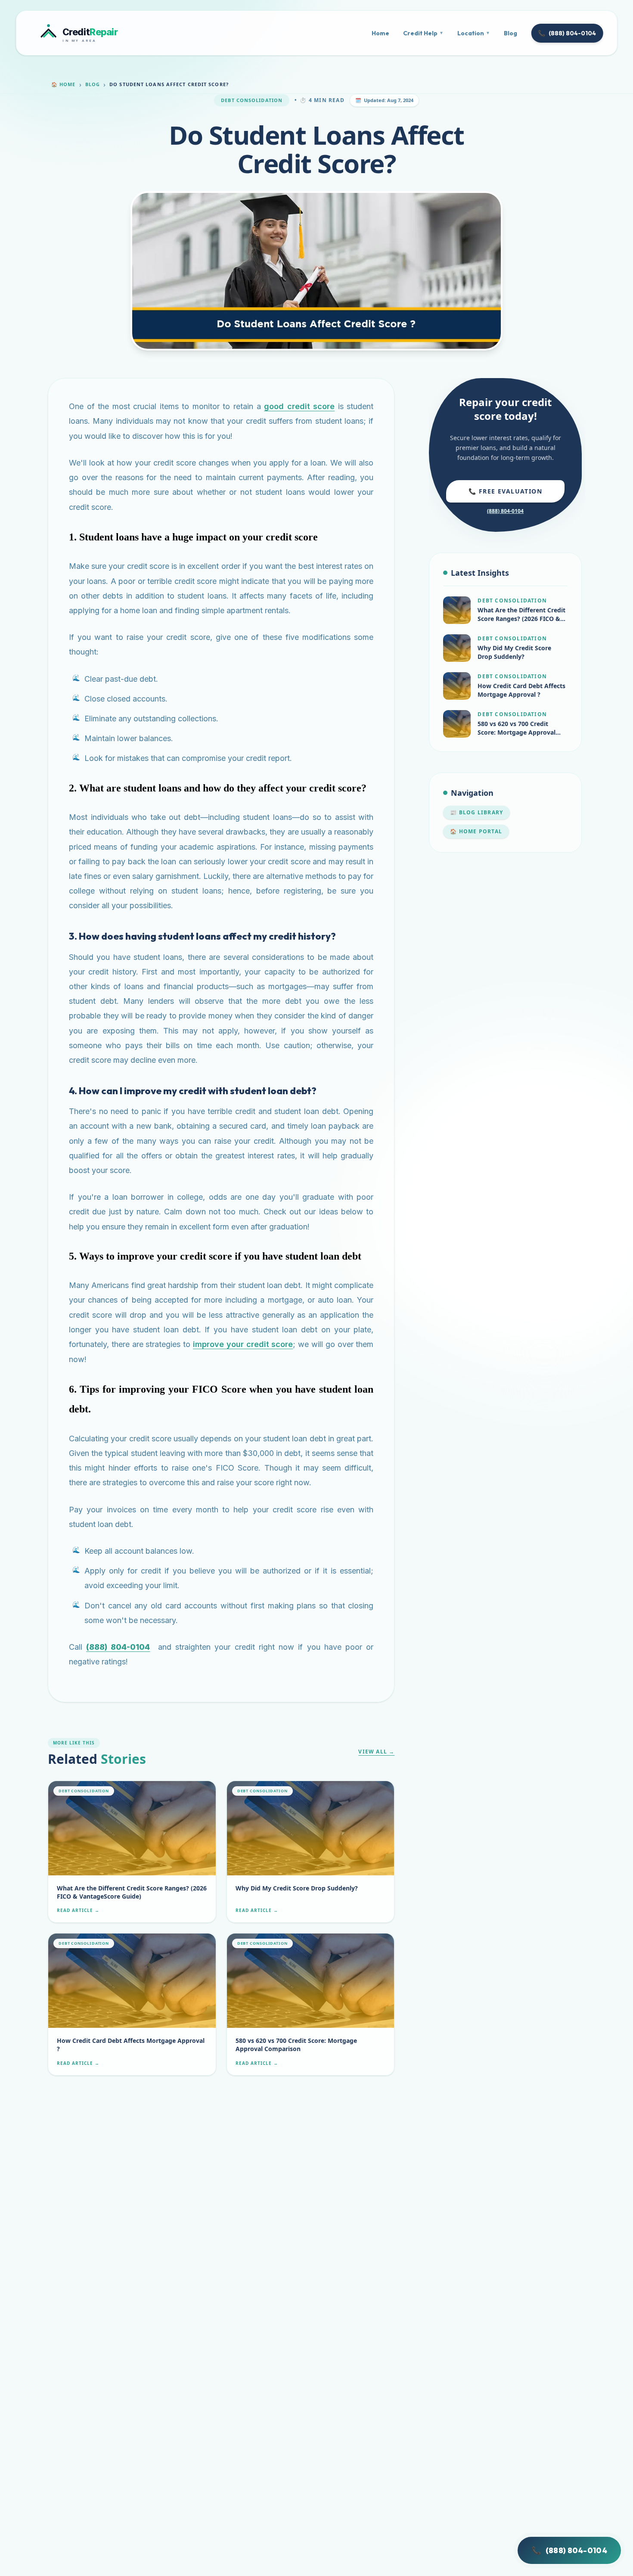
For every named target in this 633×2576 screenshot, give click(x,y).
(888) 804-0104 (567, 33)
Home (380, 33)
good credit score (299, 406)
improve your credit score (243, 1344)
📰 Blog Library (476, 812)
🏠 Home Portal (476, 831)
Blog (510, 33)
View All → (376, 1752)
